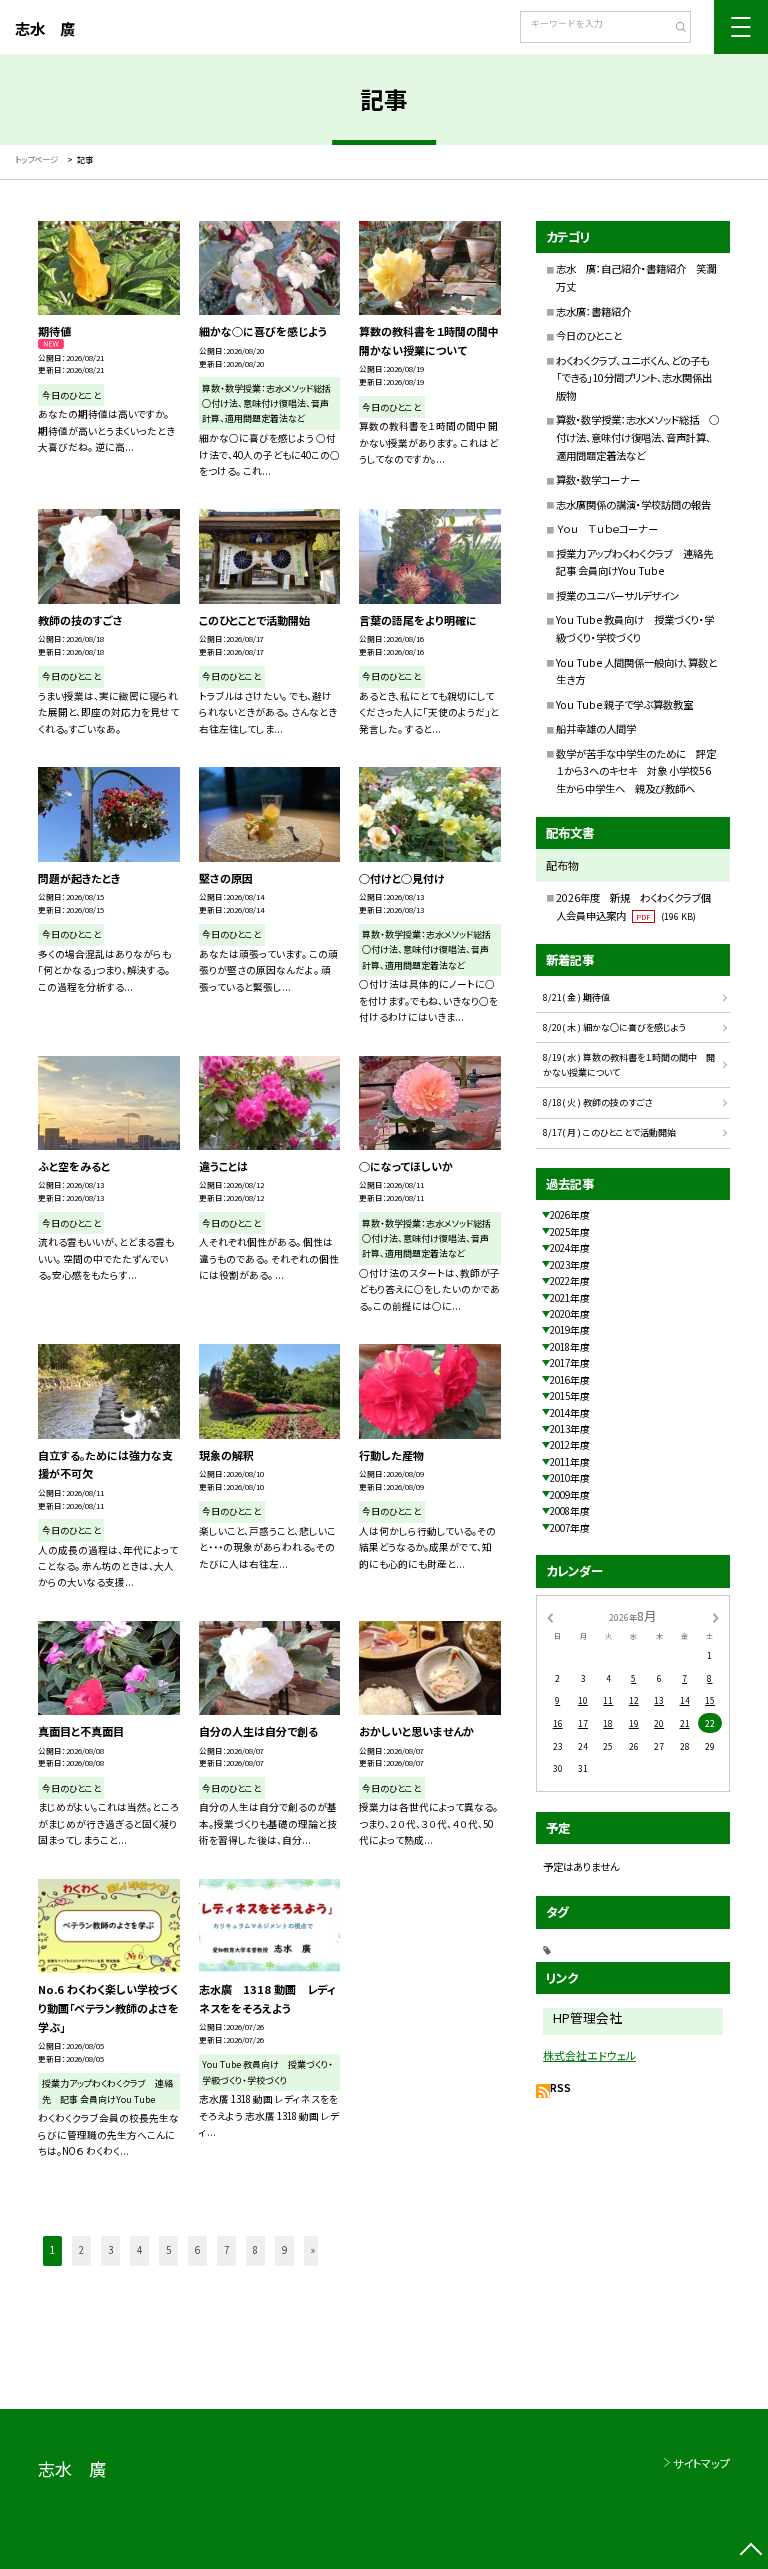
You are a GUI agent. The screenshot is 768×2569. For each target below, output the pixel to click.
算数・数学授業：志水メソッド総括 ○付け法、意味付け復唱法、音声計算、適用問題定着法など (637, 437)
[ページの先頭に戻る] (750, 2551)
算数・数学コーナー (598, 479)
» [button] (313, 2250)
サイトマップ (701, 2463)
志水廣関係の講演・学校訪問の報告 (633, 504)
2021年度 (570, 1298)
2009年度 (570, 1495)
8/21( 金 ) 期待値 (576, 997)
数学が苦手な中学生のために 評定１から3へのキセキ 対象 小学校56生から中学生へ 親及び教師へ (636, 771)
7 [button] (226, 2250)
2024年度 (570, 1248)
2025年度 (570, 1232)
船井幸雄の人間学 (596, 728)
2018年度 (570, 1347)
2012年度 (570, 1445)
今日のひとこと (589, 335)
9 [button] (284, 2250)
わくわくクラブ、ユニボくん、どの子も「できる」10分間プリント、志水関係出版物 (634, 378)
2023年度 (570, 1265)
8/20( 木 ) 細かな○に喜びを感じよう (614, 1027)
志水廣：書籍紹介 (593, 311)
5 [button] (168, 2250)
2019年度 (570, 1330)
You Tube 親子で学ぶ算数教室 (624, 704)
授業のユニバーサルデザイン (617, 595)
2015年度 (570, 1396)
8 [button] (255, 2250)
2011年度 (570, 1462)
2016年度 (570, 1380)
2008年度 (570, 1511)
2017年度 (570, 1363)
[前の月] (550, 1617)
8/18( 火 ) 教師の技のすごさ (597, 1102)
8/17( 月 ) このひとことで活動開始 (609, 1132)
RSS (560, 2088)
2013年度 (570, 1429)
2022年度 (570, 1281)
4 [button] (139, 2250)
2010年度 (570, 1478)
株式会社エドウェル (589, 2055)
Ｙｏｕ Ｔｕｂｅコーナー (607, 528)
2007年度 (570, 1528)
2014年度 (570, 1413)
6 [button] (197, 2250)
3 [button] (110, 2250)
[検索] (673, 29)
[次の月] (716, 1617)
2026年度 (570, 1215)
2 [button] (81, 2250)
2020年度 (570, 1314)
